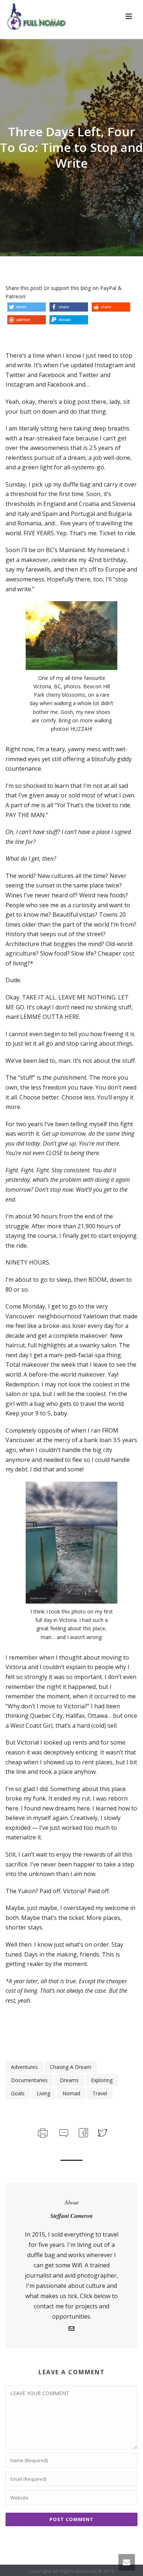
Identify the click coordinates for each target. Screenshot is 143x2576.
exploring (102, 2080)
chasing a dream (71, 2067)
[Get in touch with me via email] (71, 2329)
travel (100, 2093)
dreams (69, 2080)
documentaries (29, 2080)
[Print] (42, 2132)
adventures (24, 2067)
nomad (71, 2093)
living (43, 2093)
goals (18, 2093)
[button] (27, 307)
